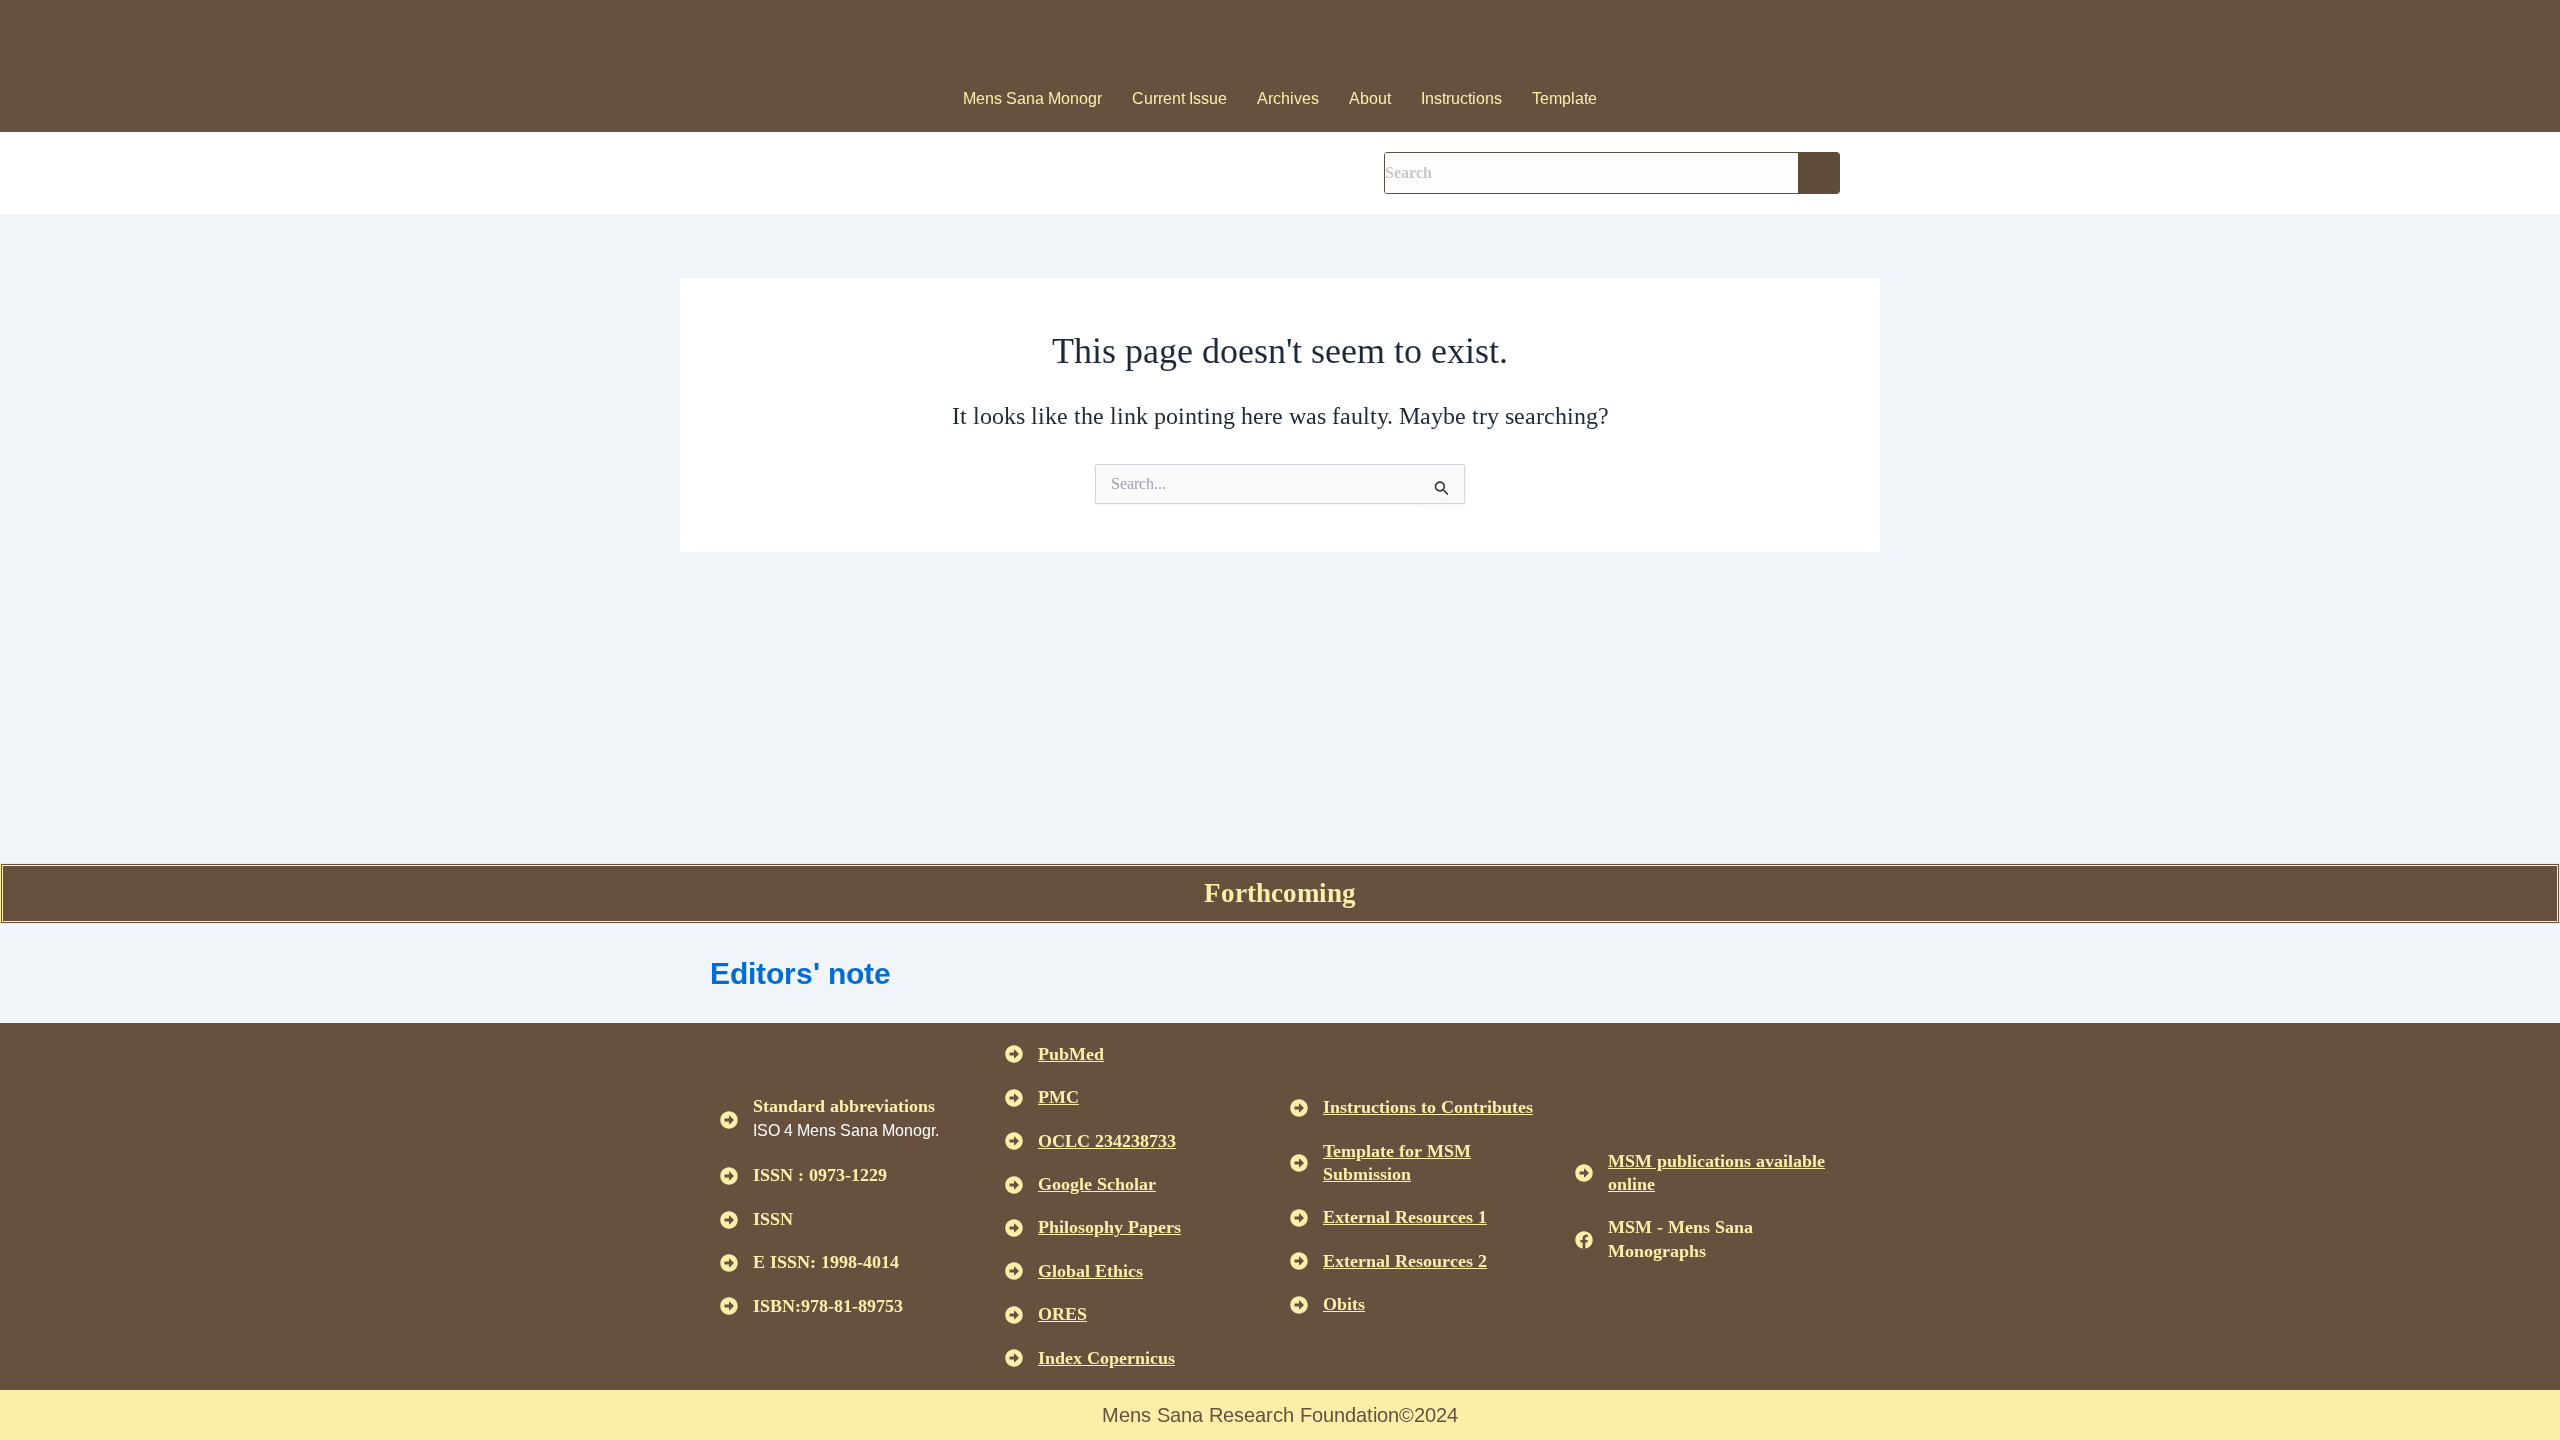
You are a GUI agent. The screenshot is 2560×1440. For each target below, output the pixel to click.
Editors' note (800, 973)
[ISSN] (729, 1220)
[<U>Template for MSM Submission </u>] (1299, 1163)
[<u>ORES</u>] (1014, 1315)
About (1370, 98)
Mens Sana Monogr (1032, 98)
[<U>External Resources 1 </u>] (1299, 1218)
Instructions (1461, 98)
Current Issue (1179, 98)
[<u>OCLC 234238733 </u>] (1014, 1141)
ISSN (773, 1219)
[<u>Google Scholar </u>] (1014, 1185)
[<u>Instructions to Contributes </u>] (1299, 1108)
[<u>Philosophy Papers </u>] (1014, 1228)
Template (1564, 98)
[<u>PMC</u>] (1014, 1098)
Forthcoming (1280, 893)
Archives (1288, 98)
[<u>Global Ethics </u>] (1014, 1271)
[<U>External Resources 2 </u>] (1299, 1261)
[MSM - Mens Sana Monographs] (1584, 1240)
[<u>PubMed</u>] (1014, 1054)
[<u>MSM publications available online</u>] (1584, 1173)
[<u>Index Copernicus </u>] (1014, 1358)
